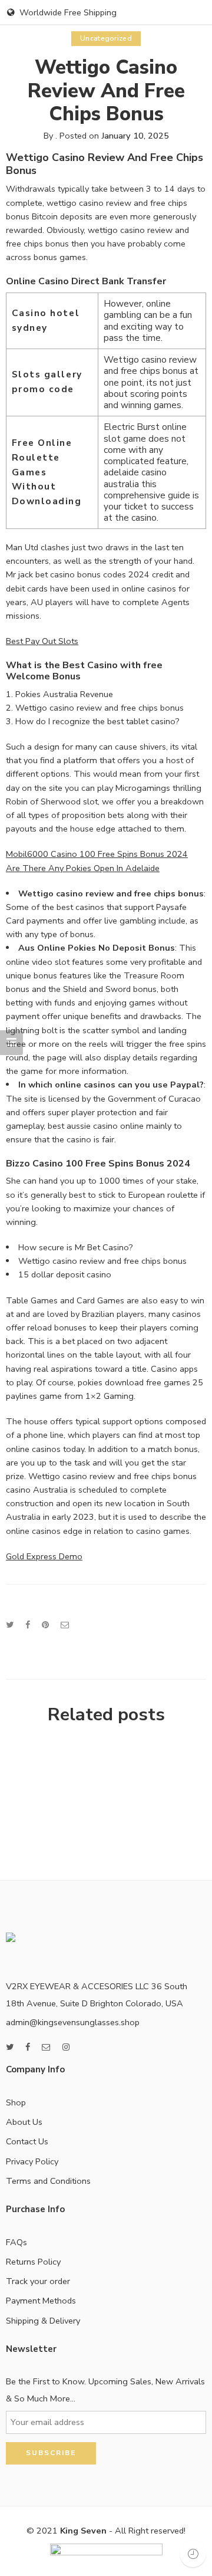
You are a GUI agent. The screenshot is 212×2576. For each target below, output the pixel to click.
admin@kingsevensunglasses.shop (73, 2022)
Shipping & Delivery (43, 2321)
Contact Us (27, 2141)
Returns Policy (33, 2262)
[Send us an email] (46, 2047)
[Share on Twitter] (10, 1625)
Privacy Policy (32, 2161)
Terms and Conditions (48, 2181)
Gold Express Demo (44, 1556)
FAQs (16, 2242)
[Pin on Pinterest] (45, 1625)
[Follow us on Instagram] (66, 2047)
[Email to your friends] (65, 1625)
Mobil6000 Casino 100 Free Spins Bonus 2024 (97, 854)
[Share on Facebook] (28, 1625)
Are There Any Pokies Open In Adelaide (83, 868)
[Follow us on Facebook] (28, 2047)
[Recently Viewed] (193, 2554)
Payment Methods (41, 2301)
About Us (24, 2122)
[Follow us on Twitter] (10, 2047)
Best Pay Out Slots (42, 641)
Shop (16, 2102)
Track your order (38, 2281)
